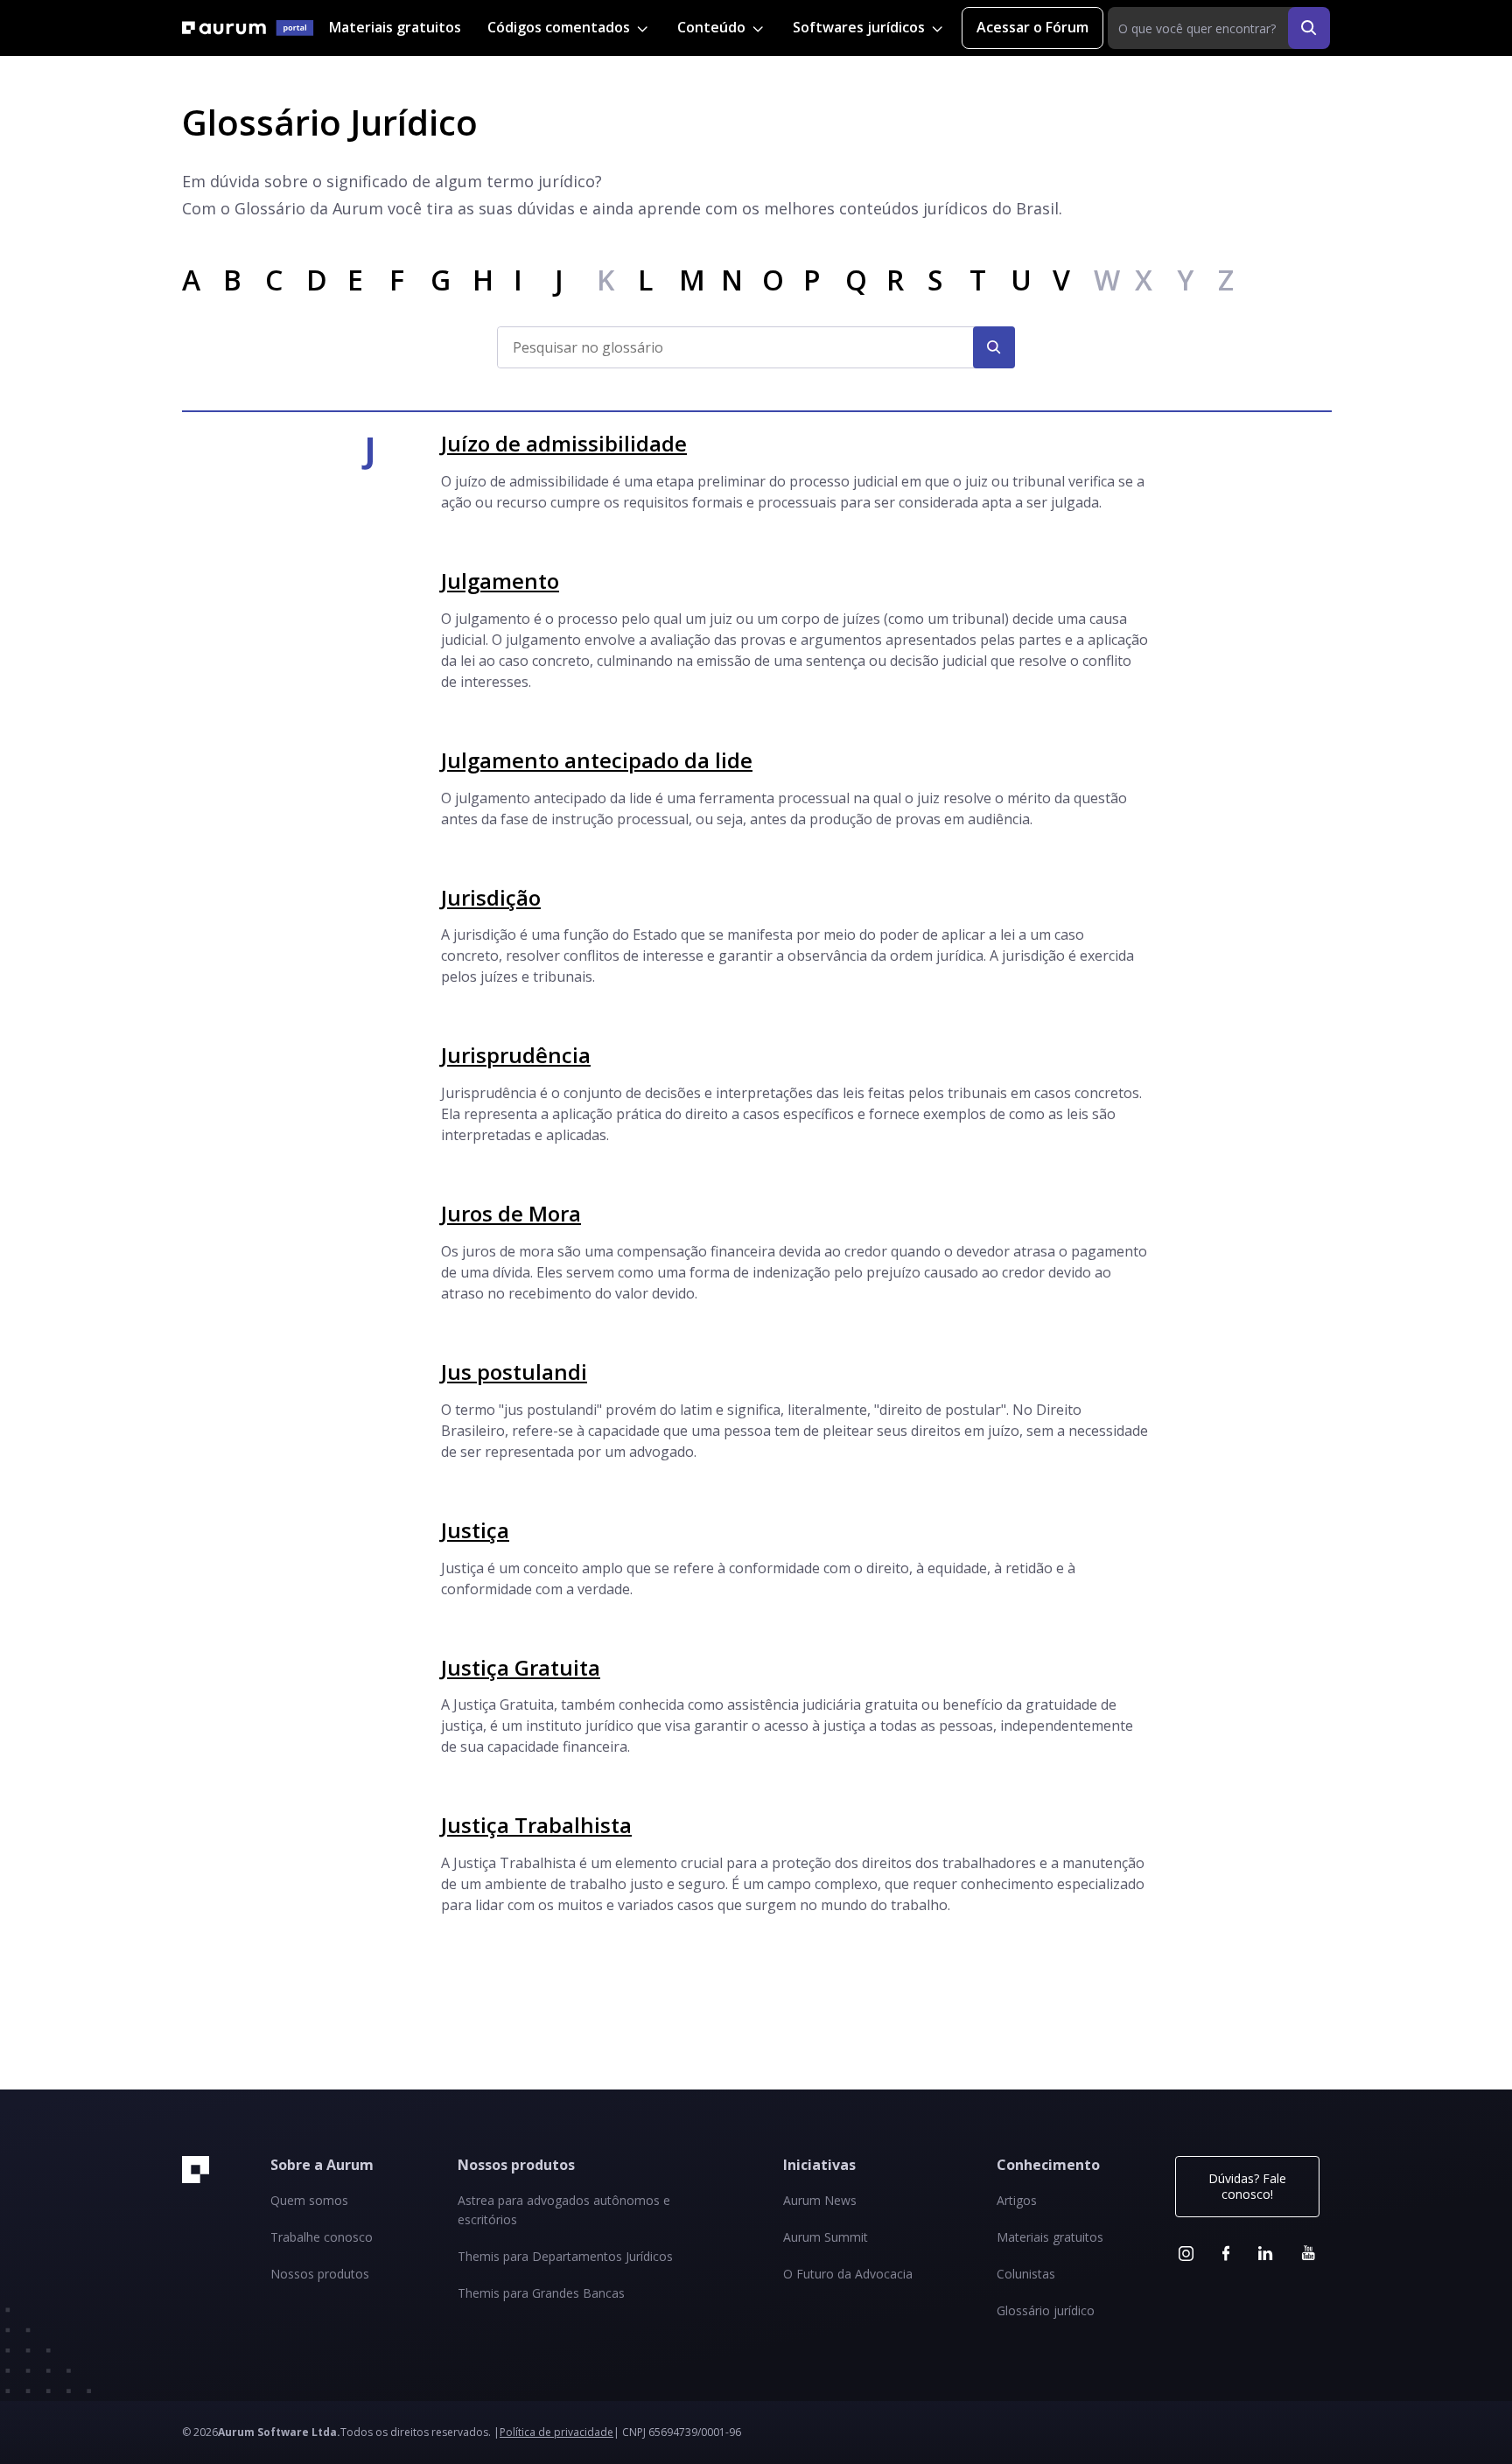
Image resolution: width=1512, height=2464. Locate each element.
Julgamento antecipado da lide (597, 760)
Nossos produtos (320, 2274)
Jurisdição (491, 897)
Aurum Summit (826, 2237)
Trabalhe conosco (322, 2237)
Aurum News (820, 2200)
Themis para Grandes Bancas (541, 2293)
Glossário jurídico (1046, 2310)
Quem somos (309, 2200)
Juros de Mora (511, 1213)
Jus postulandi (514, 1372)
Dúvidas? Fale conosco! (1247, 2186)
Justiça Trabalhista (536, 1825)
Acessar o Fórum (1032, 27)
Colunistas (1026, 2274)
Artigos (1017, 2200)
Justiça (475, 1530)
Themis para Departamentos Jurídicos (565, 2256)
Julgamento (500, 581)
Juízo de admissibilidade (564, 443)
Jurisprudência (516, 1055)
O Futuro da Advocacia (848, 2274)
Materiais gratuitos (395, 27)
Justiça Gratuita (521, 1667)
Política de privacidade (556, 2432)
